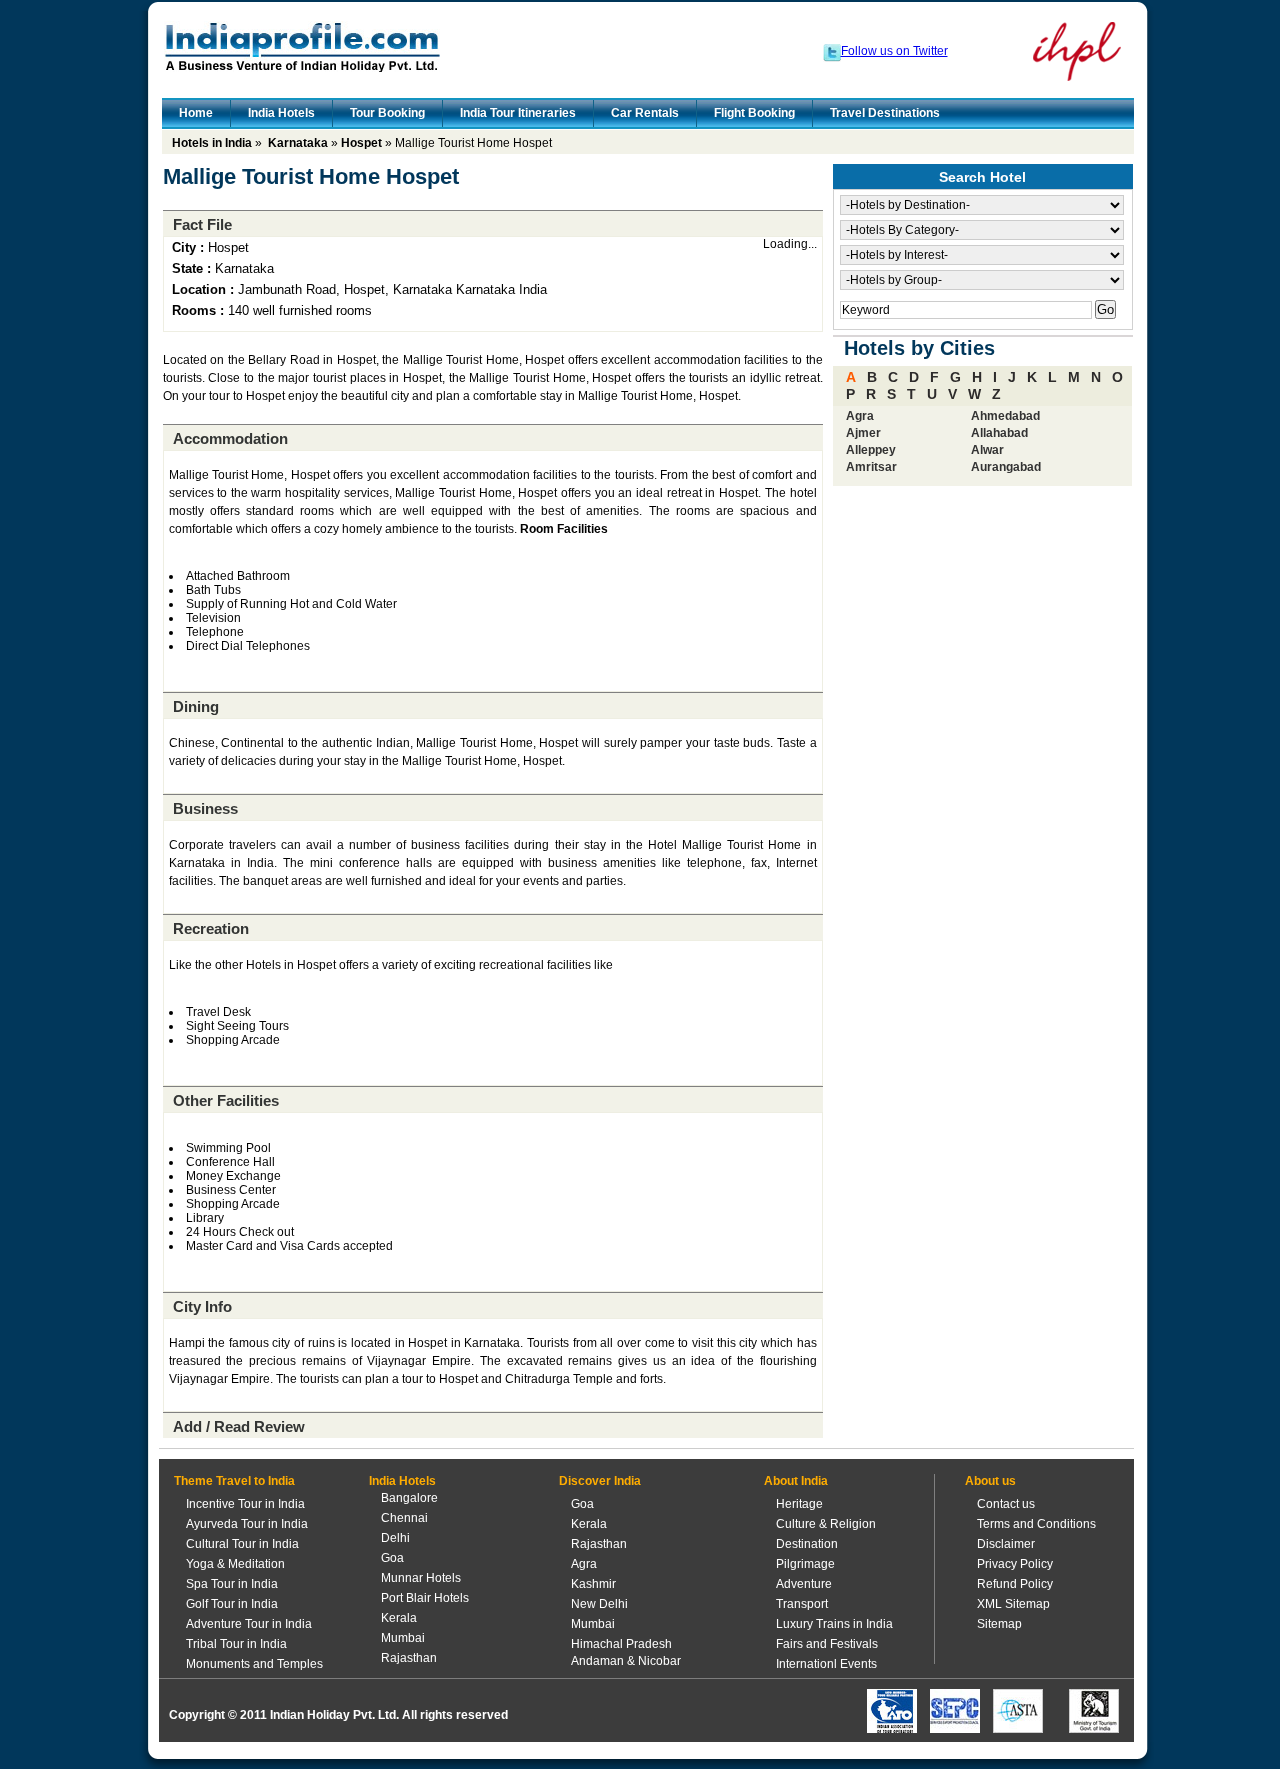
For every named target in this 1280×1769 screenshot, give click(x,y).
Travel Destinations (885, 113)
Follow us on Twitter (894, 51)
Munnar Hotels (421, 1578)
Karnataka (298, 143)
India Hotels (281, 113)
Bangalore (409, 1498)
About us (990, 1481)
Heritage (799, 1504)
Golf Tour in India (232, 1604)
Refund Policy (1015, 1584)
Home (196, 113)
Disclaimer (1006, 1544)
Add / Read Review (239, 1426)
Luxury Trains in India (834, 1624)
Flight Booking (754, 113)
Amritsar (871, 467)
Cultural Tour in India (242, 1544)
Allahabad (999, 433)
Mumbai (403, 1638)
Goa (392, 1558)
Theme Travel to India (234, 1481)
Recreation (211, 928)
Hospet (361, 143)
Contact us (1006, 1504)
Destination (807, 1544)
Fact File (202, 224)
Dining (196, 706)
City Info (202, 1306)
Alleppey (871, 450)
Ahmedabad (1005, 416)
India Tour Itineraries (518, 113)
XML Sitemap (1013, 1604)
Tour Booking (387, 113)
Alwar (987, 450)
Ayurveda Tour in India (247, 1524)
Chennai (404, 1518)
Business (205, 808)
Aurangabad (1006, 467)
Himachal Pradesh (621, 1644)
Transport (802, 1604)
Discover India (600, 1481)
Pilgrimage (805, 1564)
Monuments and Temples (254, 1664)
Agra (860, 416)
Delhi (395, 1538)
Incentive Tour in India (245, 1504)
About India (796, 1481)
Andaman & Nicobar (626, 1661)
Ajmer (863, 433)
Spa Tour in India (232, 1584)
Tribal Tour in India (236, 1644)
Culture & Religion (826, 1524)
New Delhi (599, 1604)
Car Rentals (645, 113)
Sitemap (999, 1624)
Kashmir (593, 1584)
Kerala (399, 1618)
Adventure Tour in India (249, 1624)
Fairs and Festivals (827, 1644)
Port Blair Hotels (425, 1598)
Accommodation (230, 438)
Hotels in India (212, 143)
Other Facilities (226, 1100)
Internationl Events (826, 1664)
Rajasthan (409, 1658)
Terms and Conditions (1036, 1524)
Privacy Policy (1015, 1564)
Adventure (804, 1584)
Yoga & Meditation (235, 1564)
